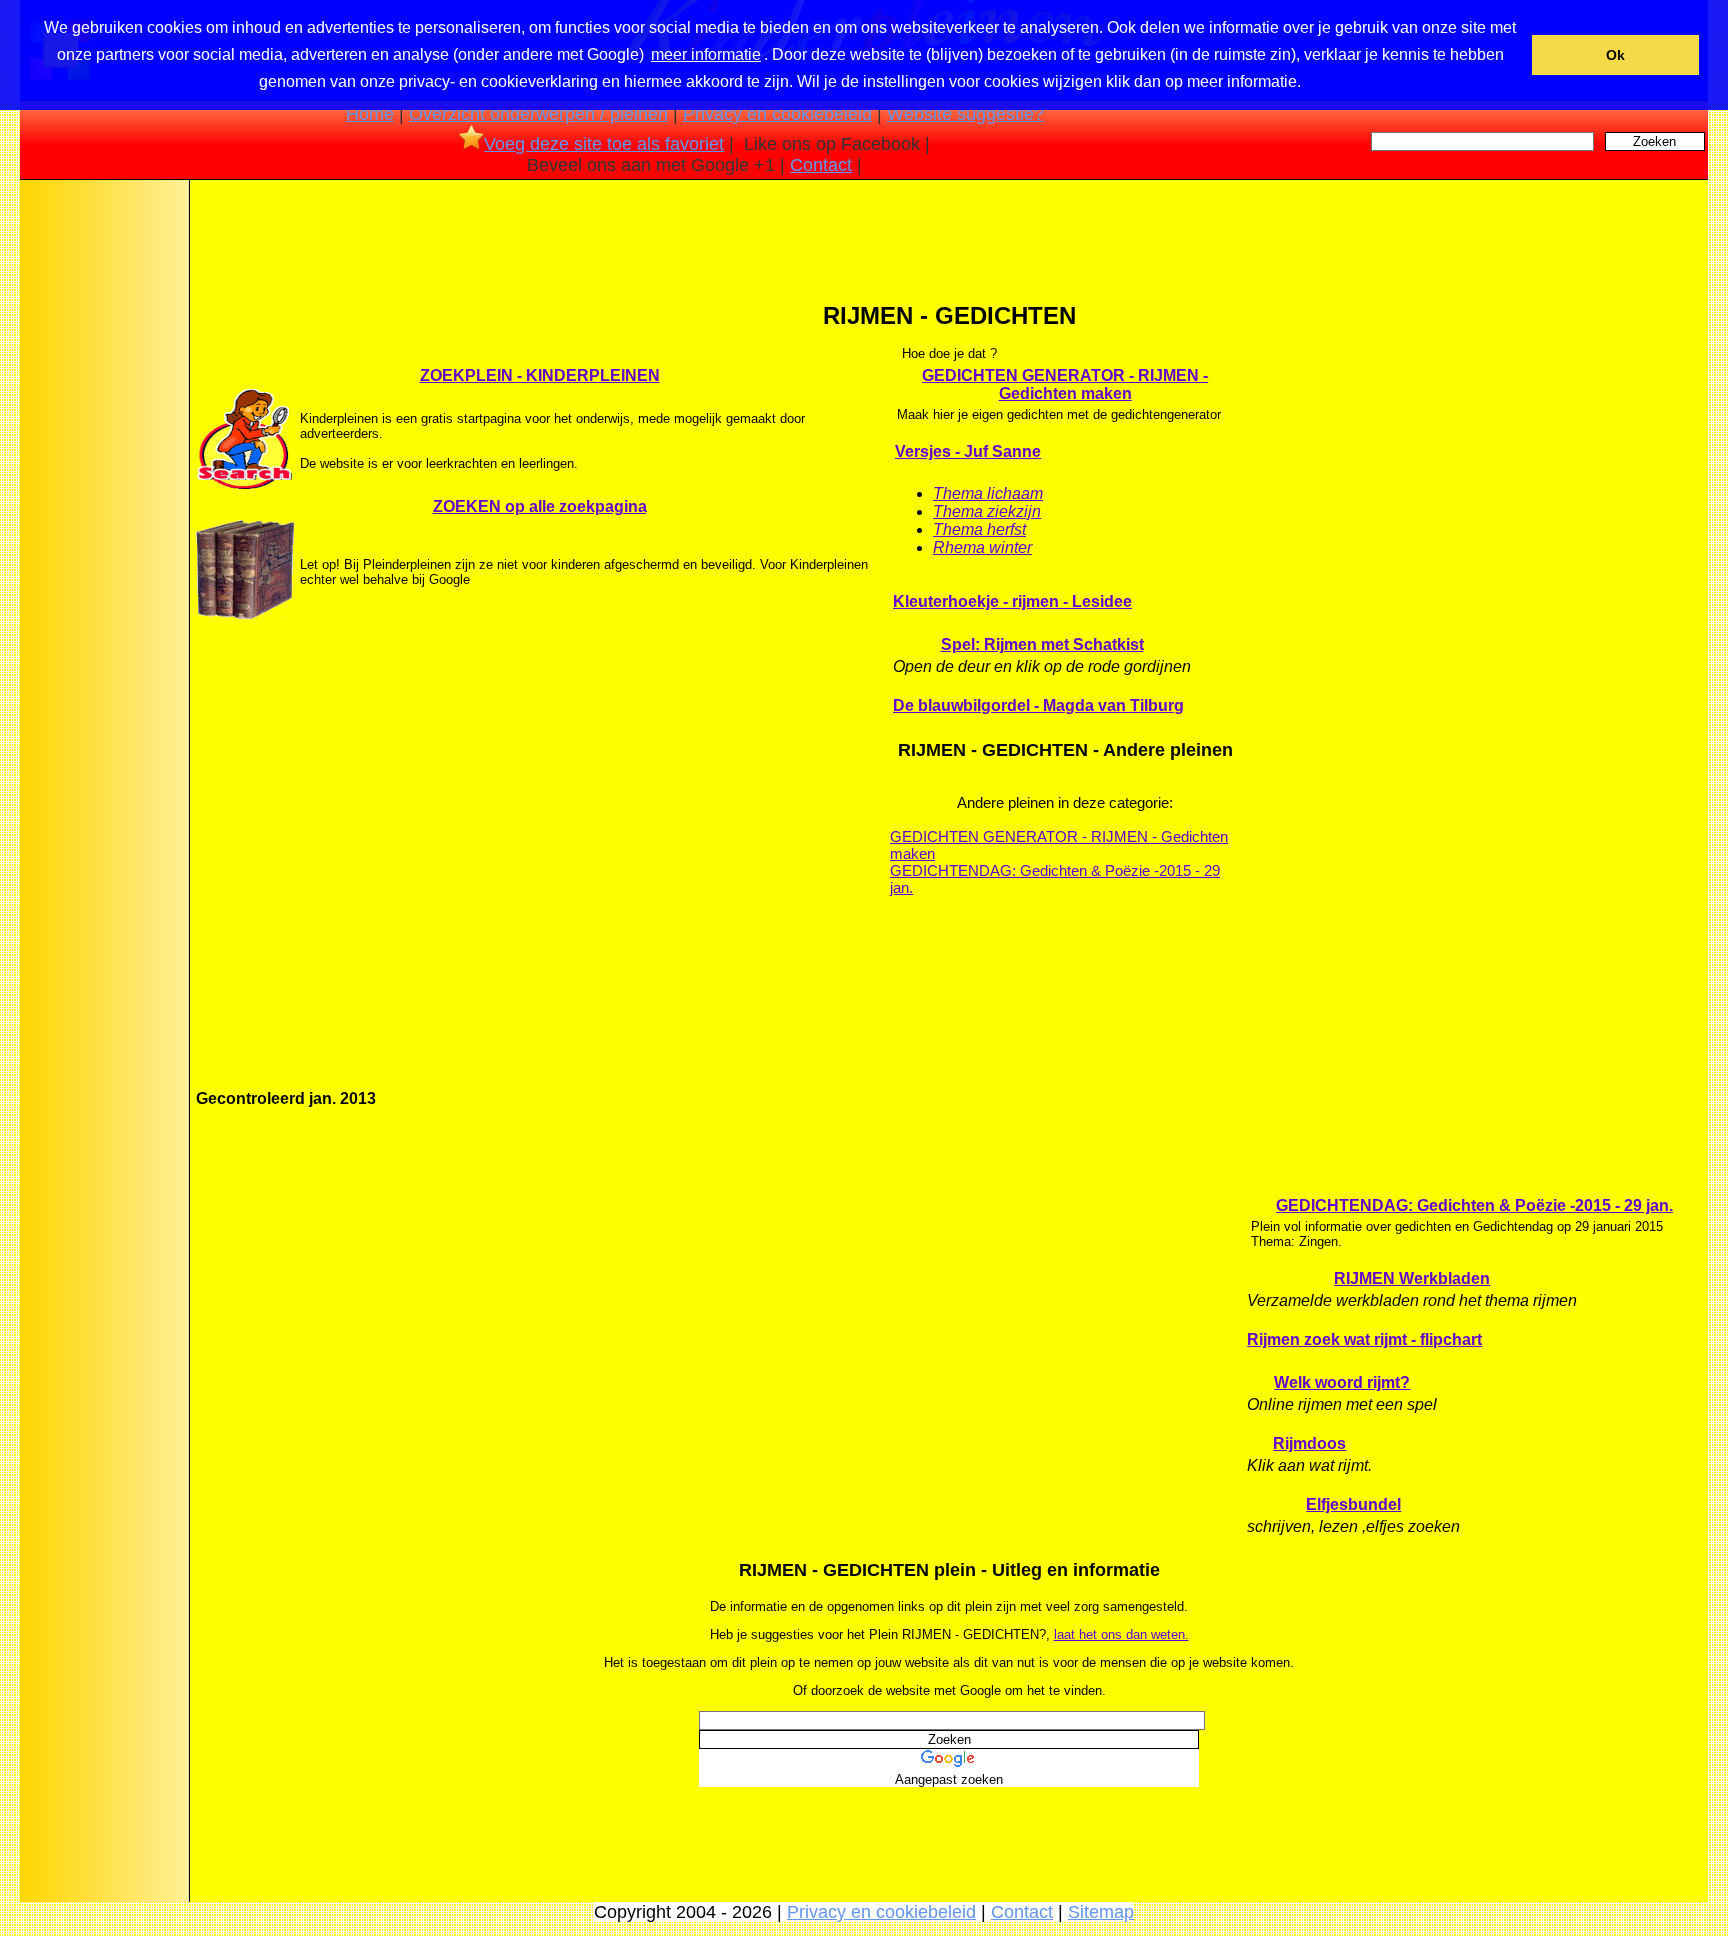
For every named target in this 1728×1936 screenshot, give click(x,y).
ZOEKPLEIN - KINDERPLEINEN (540, 375)
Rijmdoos (1309, 1443)
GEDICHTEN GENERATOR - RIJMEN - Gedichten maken (1065, 384)
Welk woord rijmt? (1342, 1382)
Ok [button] (1615, 55)
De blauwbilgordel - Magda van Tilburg (1038, 705)
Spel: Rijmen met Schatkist (1042, 644)
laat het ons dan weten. (1121, 1634)
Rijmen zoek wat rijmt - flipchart (1364, 1339)
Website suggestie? (965, 114)
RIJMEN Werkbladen (1412, 1278)
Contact (821, 165)
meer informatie (706, 54)
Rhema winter (982, 547)
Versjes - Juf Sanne (968, 451)
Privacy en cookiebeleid (777, 114)
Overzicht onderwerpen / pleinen (538, 114)
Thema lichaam (988, 493)
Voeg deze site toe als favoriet (604, 144)
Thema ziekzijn (987, 511)
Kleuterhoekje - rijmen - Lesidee (1012, 601)
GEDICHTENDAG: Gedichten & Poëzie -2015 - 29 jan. (1055, 879)
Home (370, 114)
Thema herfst (979, 529)
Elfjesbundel (1353, 1504)
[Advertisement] (103, 499)
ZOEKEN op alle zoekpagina (540, 506)
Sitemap (1101, 1912)
